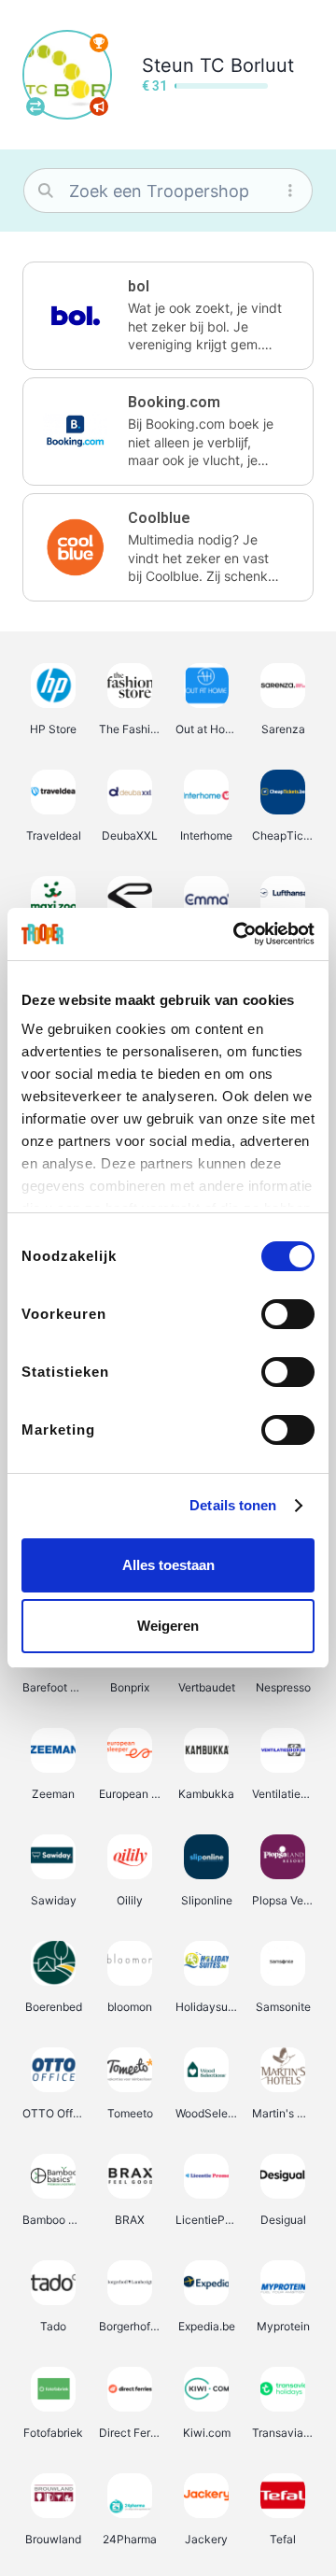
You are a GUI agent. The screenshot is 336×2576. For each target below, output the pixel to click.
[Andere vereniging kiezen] (35, 106)
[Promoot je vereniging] (99, 106)
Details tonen (233, 1505)
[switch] (288, 1314)
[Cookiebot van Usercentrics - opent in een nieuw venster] (237, 934)
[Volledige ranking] (99, 43)
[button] (168, 316)
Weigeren (168, 1626)
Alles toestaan (168, 1565)
